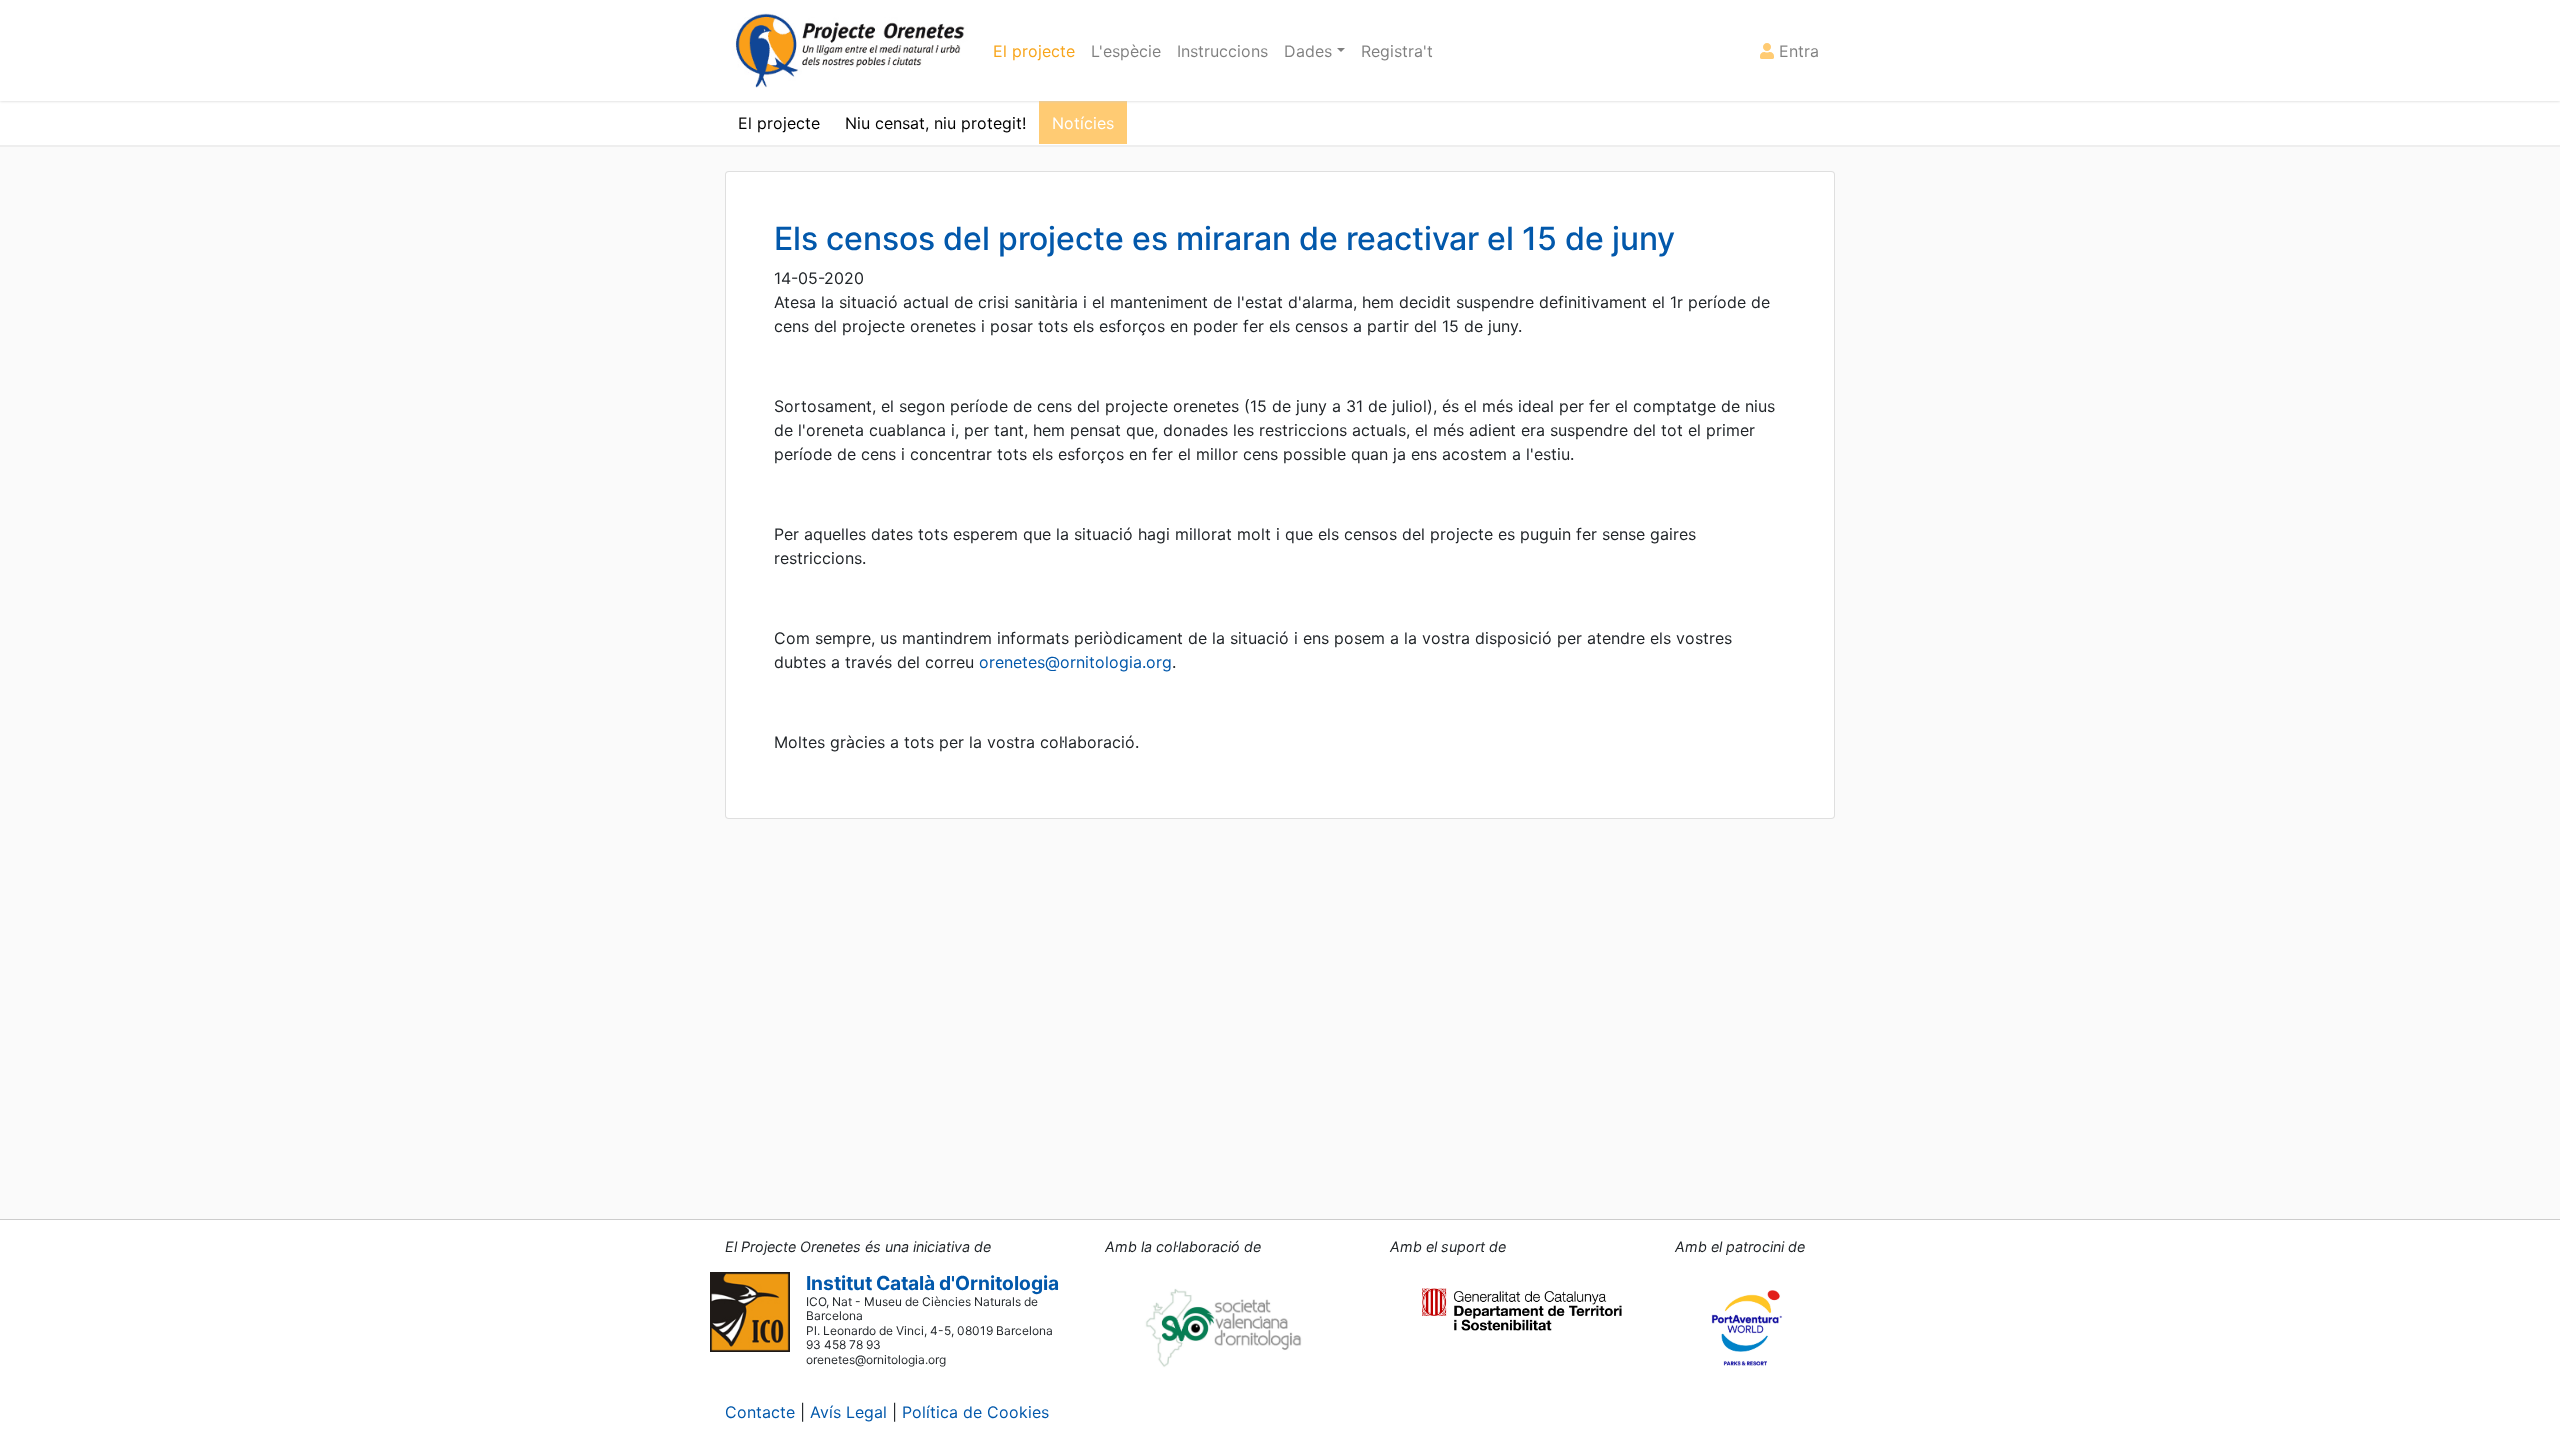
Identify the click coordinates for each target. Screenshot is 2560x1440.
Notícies (1083, 123)
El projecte (1034, 51)
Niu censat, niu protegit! (935, 123)
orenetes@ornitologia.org (1075, 662)
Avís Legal (848, 1412)
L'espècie (1126, 51)
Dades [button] (1310, 51)
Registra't (1397, 51)
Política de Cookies (975, 1412)
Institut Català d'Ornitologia (932, 1283)
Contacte (760, 1412)
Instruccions (1222, 51)
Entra (1796, 51)
